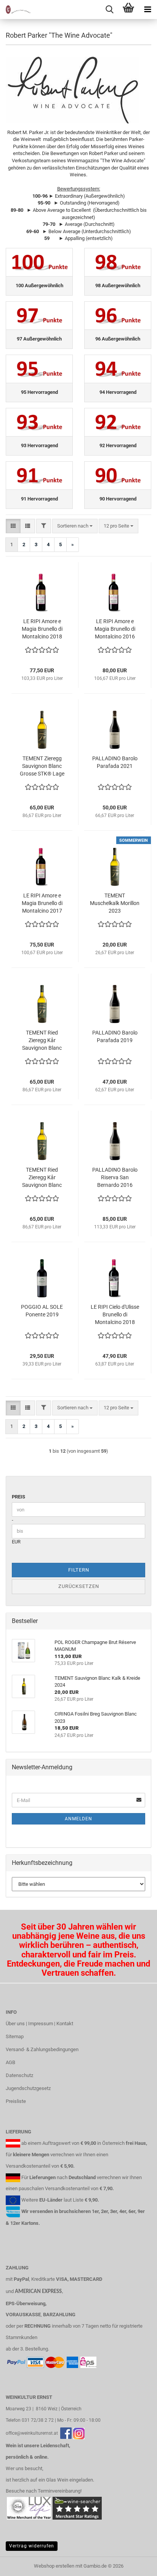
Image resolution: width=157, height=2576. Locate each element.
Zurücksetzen (79, 1586)
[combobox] (75, 526)
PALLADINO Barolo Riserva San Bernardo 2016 (115, 1177)
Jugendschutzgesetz (28, 2088)
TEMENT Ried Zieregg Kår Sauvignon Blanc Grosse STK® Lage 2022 (42, 1041)
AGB (10, 2062)
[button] (13, 526)
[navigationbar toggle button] (147, 10)
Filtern (79, 1570)
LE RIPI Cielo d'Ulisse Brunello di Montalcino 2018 (115, 1314)
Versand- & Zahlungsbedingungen (42, 2049)
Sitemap (15, 2036)
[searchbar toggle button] (109, 10)
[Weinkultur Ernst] (15, 10)
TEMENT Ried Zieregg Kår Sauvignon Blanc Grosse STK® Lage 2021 (42, 1178)
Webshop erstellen (54, 2566)
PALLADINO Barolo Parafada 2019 (115, 1036)
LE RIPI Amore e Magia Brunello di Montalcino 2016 (115, 629)
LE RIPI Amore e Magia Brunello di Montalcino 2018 (42, 629)
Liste (78, 2200)
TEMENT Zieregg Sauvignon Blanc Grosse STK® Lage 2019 (42, 766)
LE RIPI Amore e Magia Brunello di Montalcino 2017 (42, 903)
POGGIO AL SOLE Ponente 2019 (42, 1311)
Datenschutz (19, 2075)
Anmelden (78, 1819)
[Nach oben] (136, 2565)
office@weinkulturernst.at (32, 2433)
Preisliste (16, 2101)
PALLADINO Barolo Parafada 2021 (115, 762)
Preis (18, 1497)
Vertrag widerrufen (32, 2546)
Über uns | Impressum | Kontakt (39, 2024)
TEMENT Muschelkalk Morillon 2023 (115, 903)
